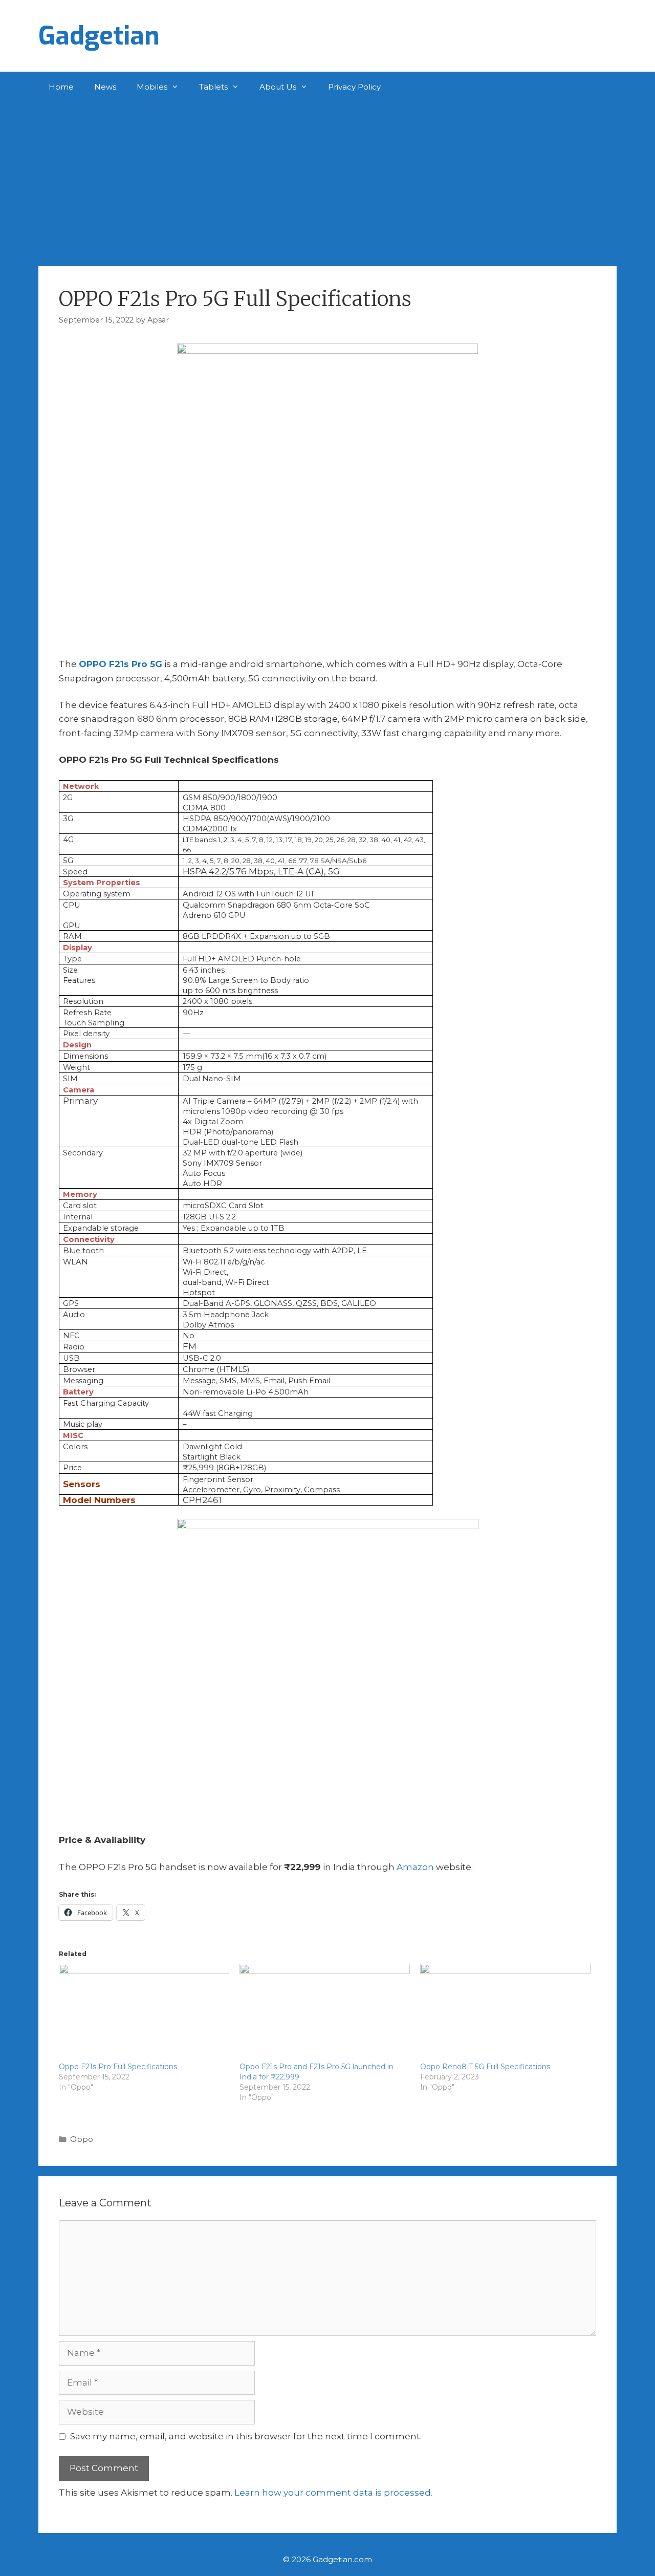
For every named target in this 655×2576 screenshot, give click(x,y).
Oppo (82, 2139)
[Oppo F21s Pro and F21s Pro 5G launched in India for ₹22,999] (325, 2012)
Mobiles (152, 87)
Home (61, 87)
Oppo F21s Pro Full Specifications (118, 2067)
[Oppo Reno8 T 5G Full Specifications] (505, 2012)
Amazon (415, 1867)
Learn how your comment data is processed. (333, 2493)
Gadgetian (99, 36)
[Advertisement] (327, 179)
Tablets (213, 87)
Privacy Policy (354, 87)
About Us (278, 87)
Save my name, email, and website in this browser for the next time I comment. (246, 2436)
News (105, 87)
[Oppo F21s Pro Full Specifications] (144, 2012)
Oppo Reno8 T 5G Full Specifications (485, 2067)
